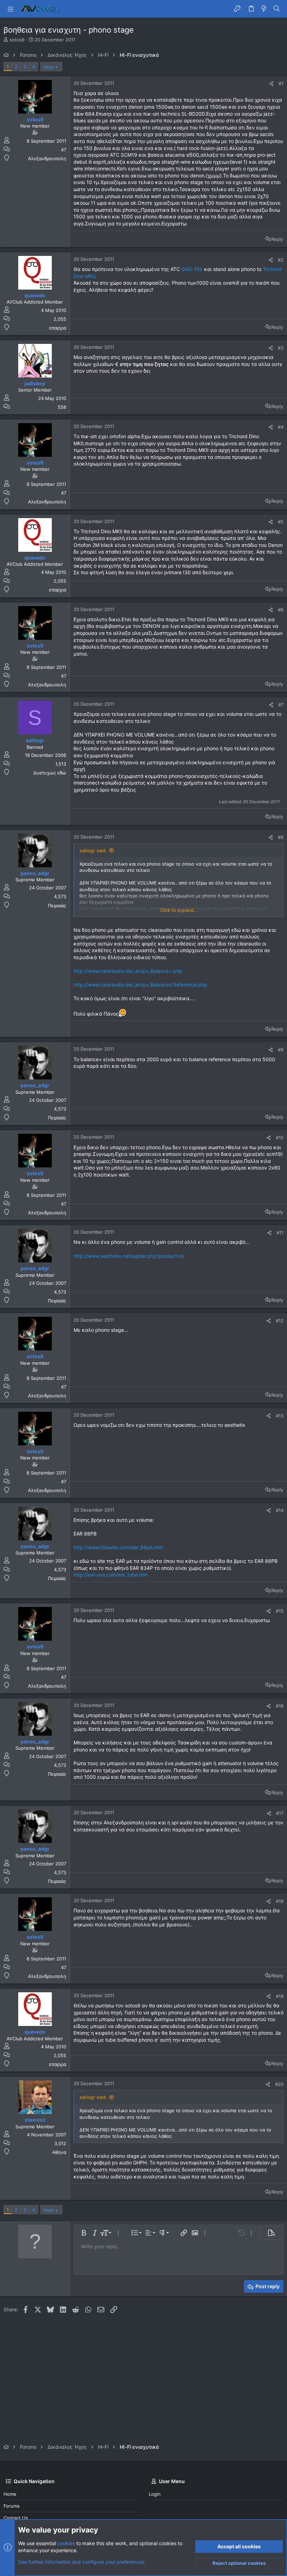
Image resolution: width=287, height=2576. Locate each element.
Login (155, 2494)
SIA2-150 (192, 269)
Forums (12, 2506)
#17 (280, 1813)
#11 (280, 1233)
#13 (280, 1416)
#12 (280, 1321)
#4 (281, 427)
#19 (280, 1996)
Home (10, 2494)
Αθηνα (59, 2152)
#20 (279, 2084)
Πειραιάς (57, 906)
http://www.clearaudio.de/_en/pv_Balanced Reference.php (140, 985)
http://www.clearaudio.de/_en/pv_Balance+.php (128, 971)
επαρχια (58, 328)
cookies (66, 2543)
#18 (280, 1901)
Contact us (16, 2518)
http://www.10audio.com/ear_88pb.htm (118, 1547)
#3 (281, 348)
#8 (281, 837)
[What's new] (264, 9)
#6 (281, 610)
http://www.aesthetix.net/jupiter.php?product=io (129, 1256)
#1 (281, 83)
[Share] (271, 84)
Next (49, 67)
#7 (281, 705)
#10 (280, 1138)
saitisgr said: (93, 850)
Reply (277, 239)
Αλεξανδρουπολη (47, 158)
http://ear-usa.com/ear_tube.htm (111, 1575)
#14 (280, 1510)
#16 (280, 1706)
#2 (281, 260)
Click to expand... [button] (179, 910)
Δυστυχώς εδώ (50, 773)
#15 (280, 1611)
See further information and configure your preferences (81, 2562)
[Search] (277, 9)
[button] (10, 9)
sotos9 (17, 40)
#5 (281, 522)
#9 (281, 1050)
